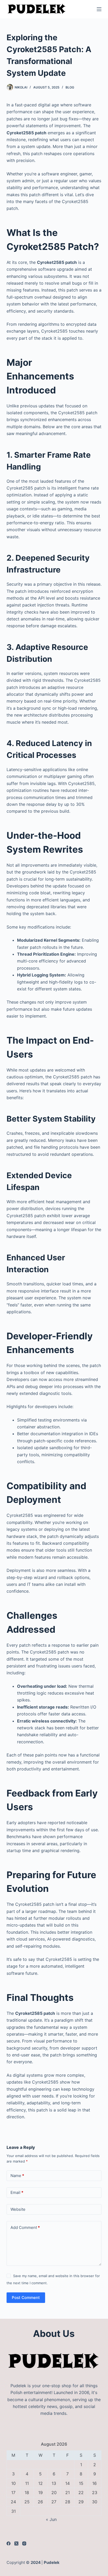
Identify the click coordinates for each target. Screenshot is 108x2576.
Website (18, 2209)
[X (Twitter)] (16, 2543)
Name (17, 2176)
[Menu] (99, 9)
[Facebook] (9, 2543)
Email (17, 2192)
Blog (70, 87)
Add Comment (25, 2227)
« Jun (51, 2519)
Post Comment (26, 2298)
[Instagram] (24, 2543)
